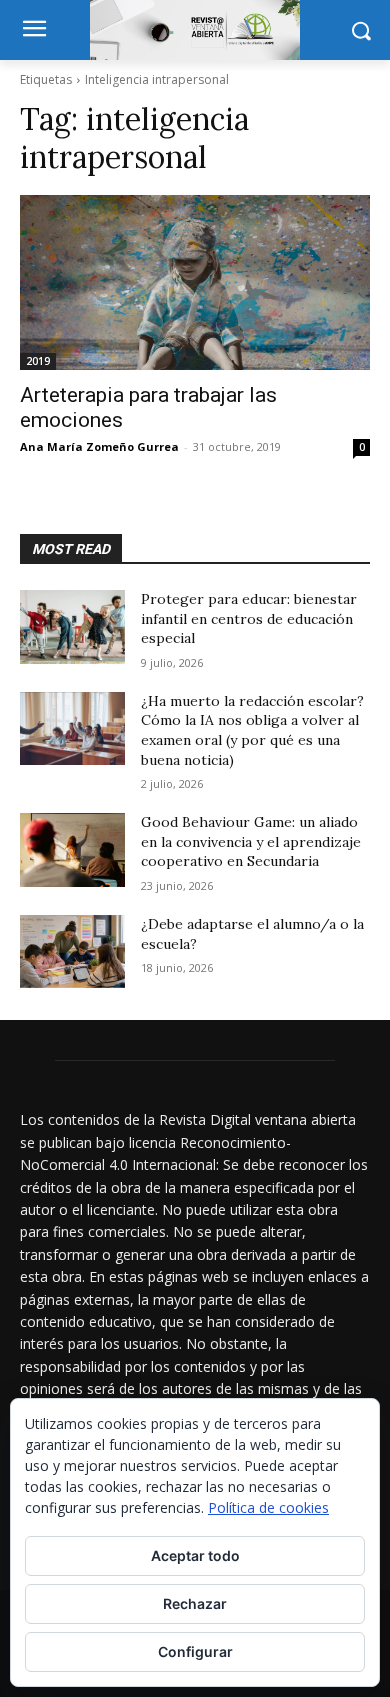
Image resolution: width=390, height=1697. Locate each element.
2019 (38, 361)
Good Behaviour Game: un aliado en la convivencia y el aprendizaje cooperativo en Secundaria (251, 841)
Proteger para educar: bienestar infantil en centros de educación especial (249, 618)
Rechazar (195, 1603)
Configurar (195, 1651)
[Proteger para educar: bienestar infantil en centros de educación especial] (72, 627)
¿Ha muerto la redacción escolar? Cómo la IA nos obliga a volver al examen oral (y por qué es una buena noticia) (252, 730)
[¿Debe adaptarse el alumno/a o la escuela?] (72, 952)
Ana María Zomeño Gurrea (99, 446)
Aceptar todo (195, 1555)
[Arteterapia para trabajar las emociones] (195, 282)
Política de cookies (268, 1507)
